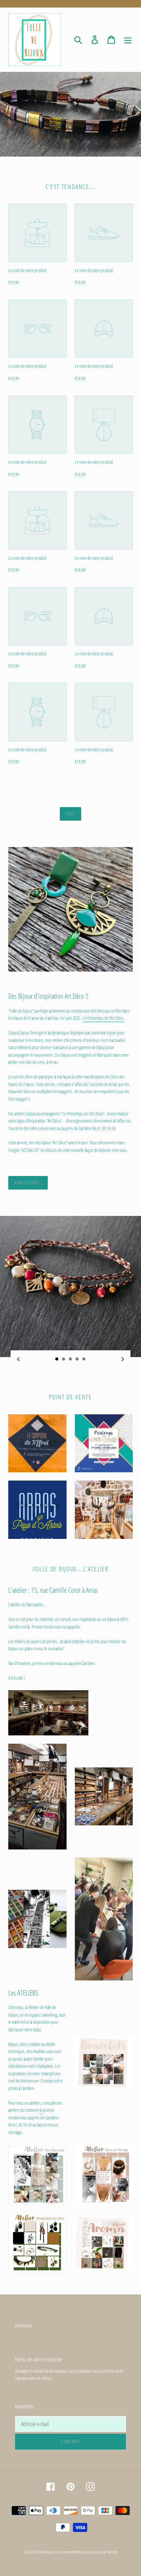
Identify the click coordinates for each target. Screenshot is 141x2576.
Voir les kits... (28, 1183)
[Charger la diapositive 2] (64, 1359)
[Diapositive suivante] (123, 1358)
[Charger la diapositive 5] (84, 1359)
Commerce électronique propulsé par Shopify (87, 2552)
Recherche (23, 2325)
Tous (70, 814)
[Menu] (128, 40)
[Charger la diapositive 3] (71, 1359)
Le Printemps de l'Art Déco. (104, 1018)
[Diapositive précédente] (18, 1358)
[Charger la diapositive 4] (77, 1359)
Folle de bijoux (46, 2552)
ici (41, 2110)
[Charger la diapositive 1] (57, 1359)
